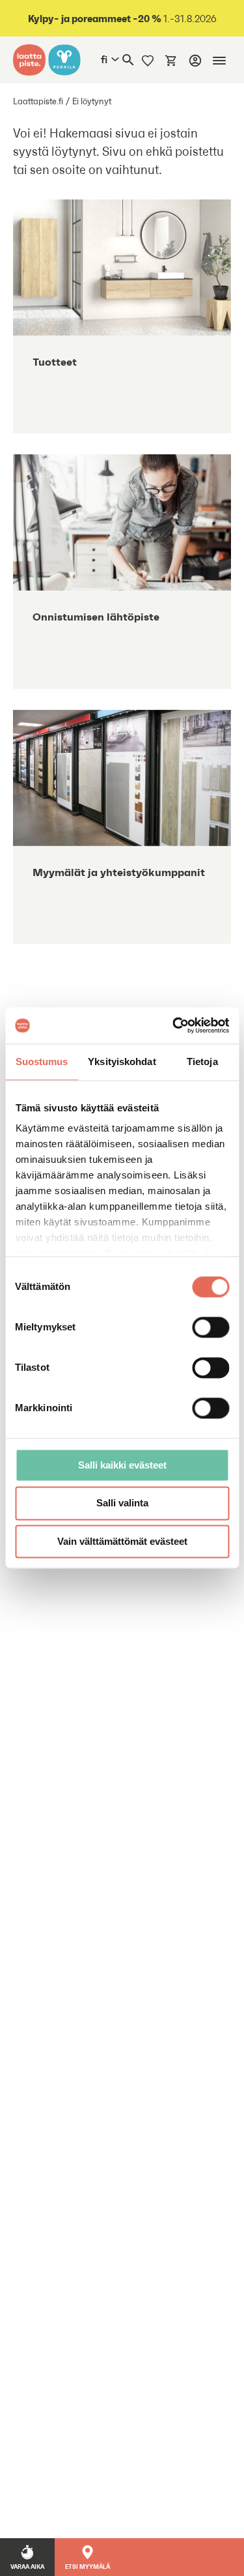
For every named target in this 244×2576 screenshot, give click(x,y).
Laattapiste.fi (38, 101)
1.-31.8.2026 (122, 19)
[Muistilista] (148, 60)
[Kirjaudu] (195, 61)
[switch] (210, 1327)
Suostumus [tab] (42, 1061)
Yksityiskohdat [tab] (122, 1061)
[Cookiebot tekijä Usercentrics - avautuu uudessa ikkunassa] (174, 1025)
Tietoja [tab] (202, 1061)
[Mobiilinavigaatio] (219, 61)
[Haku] (128, 60)
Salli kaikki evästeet (122, 1465)
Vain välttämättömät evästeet (122, 1541)
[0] (171, 60)
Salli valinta (122, 1503)
